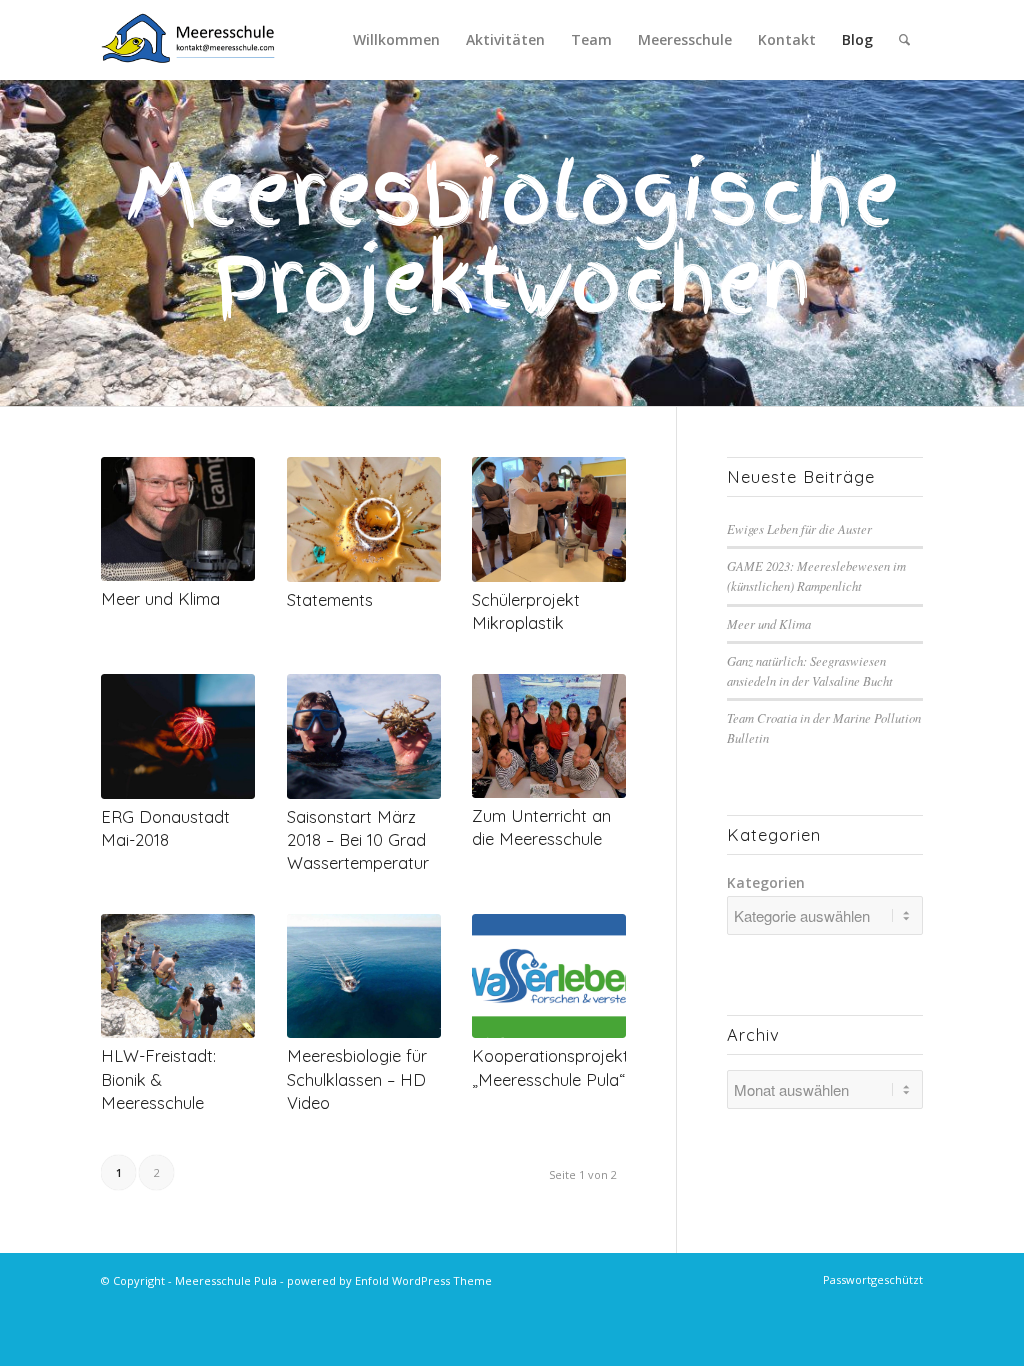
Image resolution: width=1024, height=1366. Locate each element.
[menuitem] (396, 40)
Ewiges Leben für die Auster (799, 528)
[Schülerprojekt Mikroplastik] (549, 519)
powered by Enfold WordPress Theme (389, 1280)
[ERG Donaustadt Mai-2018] (178, 736)
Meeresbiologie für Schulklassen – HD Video (357, 1078)
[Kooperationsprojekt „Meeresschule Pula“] (549, 976)
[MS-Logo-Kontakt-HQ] (188, 40)
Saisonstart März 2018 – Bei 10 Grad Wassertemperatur (358, 839)
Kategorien (766, 882)
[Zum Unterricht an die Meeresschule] (549, 736)
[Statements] (364, 519)
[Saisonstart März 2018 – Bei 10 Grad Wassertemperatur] (364, 736)
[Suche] (904, 40)
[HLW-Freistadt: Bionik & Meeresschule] (178, 976)
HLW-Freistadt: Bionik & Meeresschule (158, 1078)
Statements (330, 599)
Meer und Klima (160, 598)
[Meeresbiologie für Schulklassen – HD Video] (364, 976)
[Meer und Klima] (178, 519)
